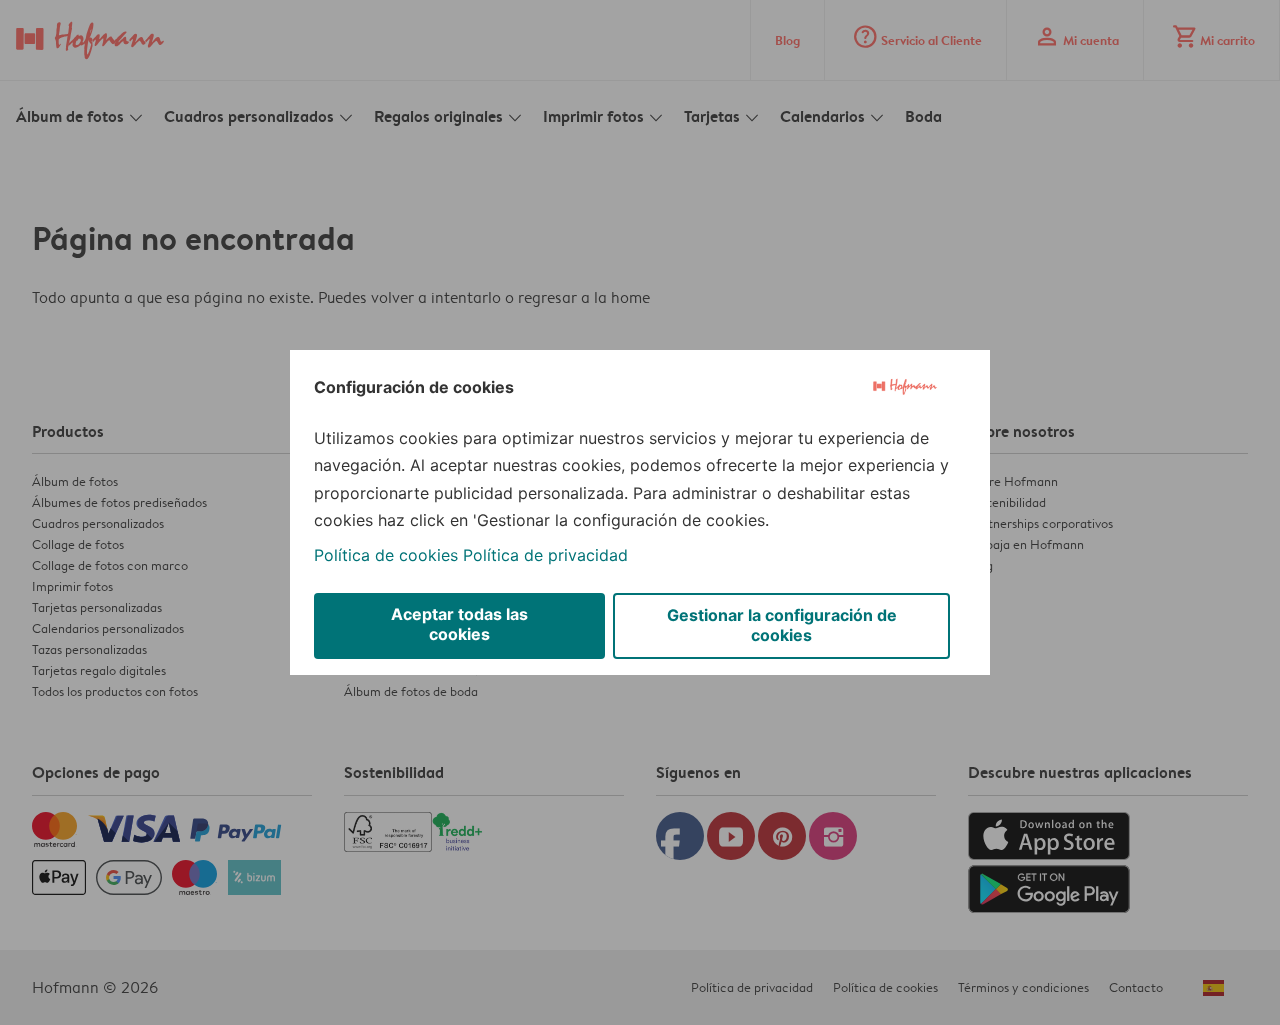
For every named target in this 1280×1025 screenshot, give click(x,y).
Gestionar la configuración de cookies (782, 625)
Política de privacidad (545, 555)
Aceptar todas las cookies (459, 624)
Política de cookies (386, 555)
